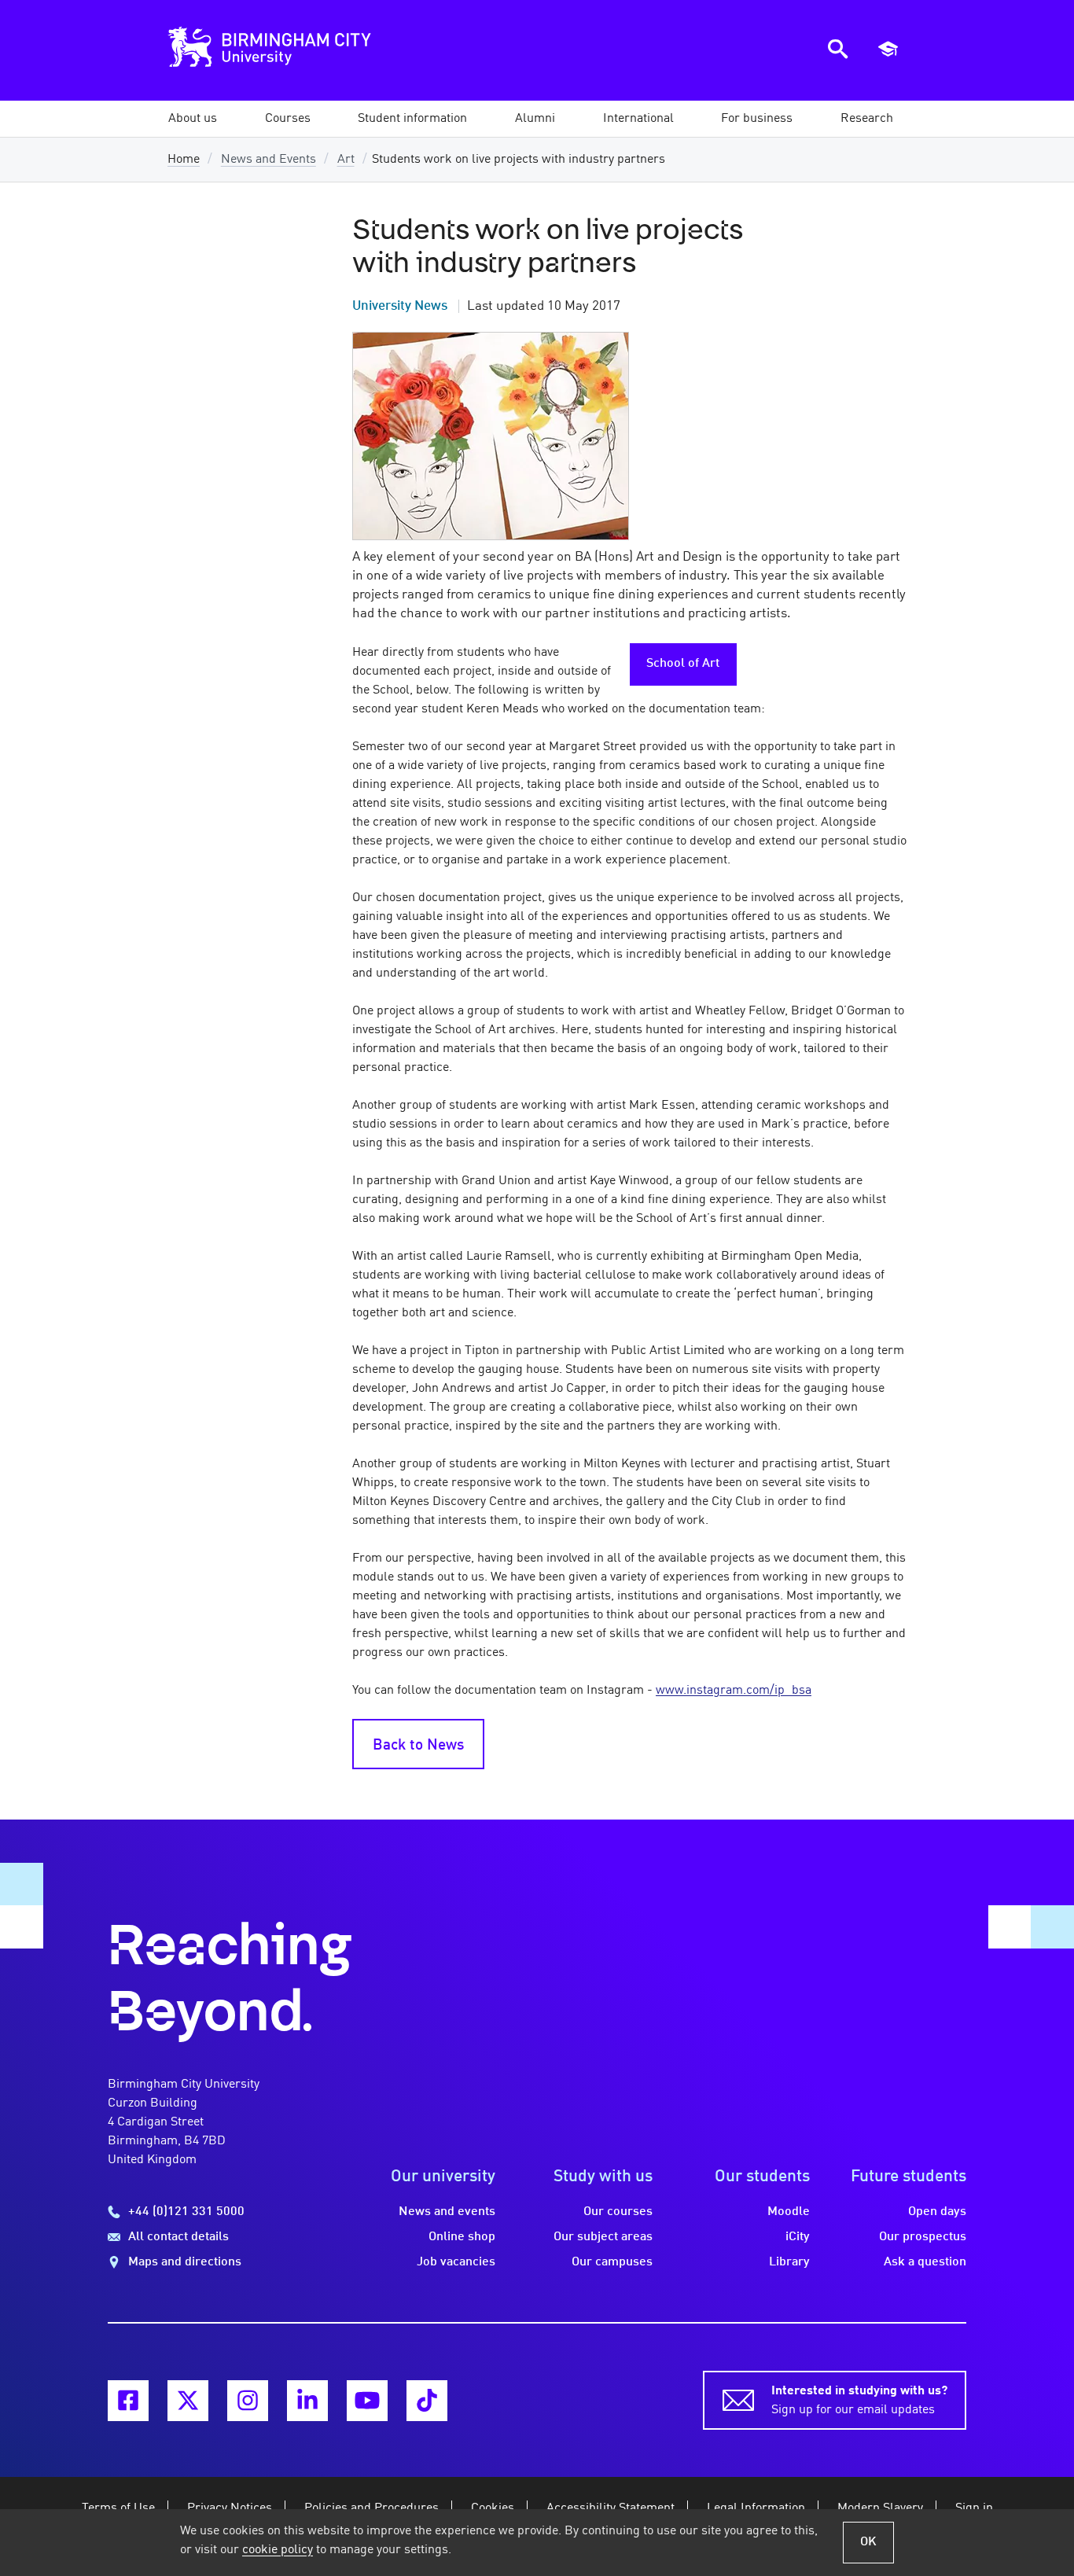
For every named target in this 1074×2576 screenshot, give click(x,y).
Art (346, 160)
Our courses (618, 2212)
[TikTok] (427, 2401)
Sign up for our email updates (859, 2401)
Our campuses (612, 2262)
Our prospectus (923, 2237)
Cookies (493, 2508)
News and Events (268, 160)
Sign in (974, 2508)
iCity (798, 2237)
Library (789, 2262)
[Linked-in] (307, 2401)
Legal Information (756, 2508)
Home (184, 160)
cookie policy (278, 2550)
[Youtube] (367, 2401)
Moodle (789, 2212)
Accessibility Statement (611, 2508)
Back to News (418, 1746)
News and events (447, 2212)
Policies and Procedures (371, 2508)
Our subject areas (603, 2237)
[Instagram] (248, 2401)
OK (868, 2542)
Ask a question (925, 2262)
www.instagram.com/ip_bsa (734, 1691)
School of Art (683, 664)
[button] (193, 119)
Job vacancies (456, 2262)
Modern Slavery (880, 2508)
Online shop (462, 2237)
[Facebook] (128, 2401)
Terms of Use (118, 2508)
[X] (188, 2401)
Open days (937, 2212)
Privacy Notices (230, 2508)
